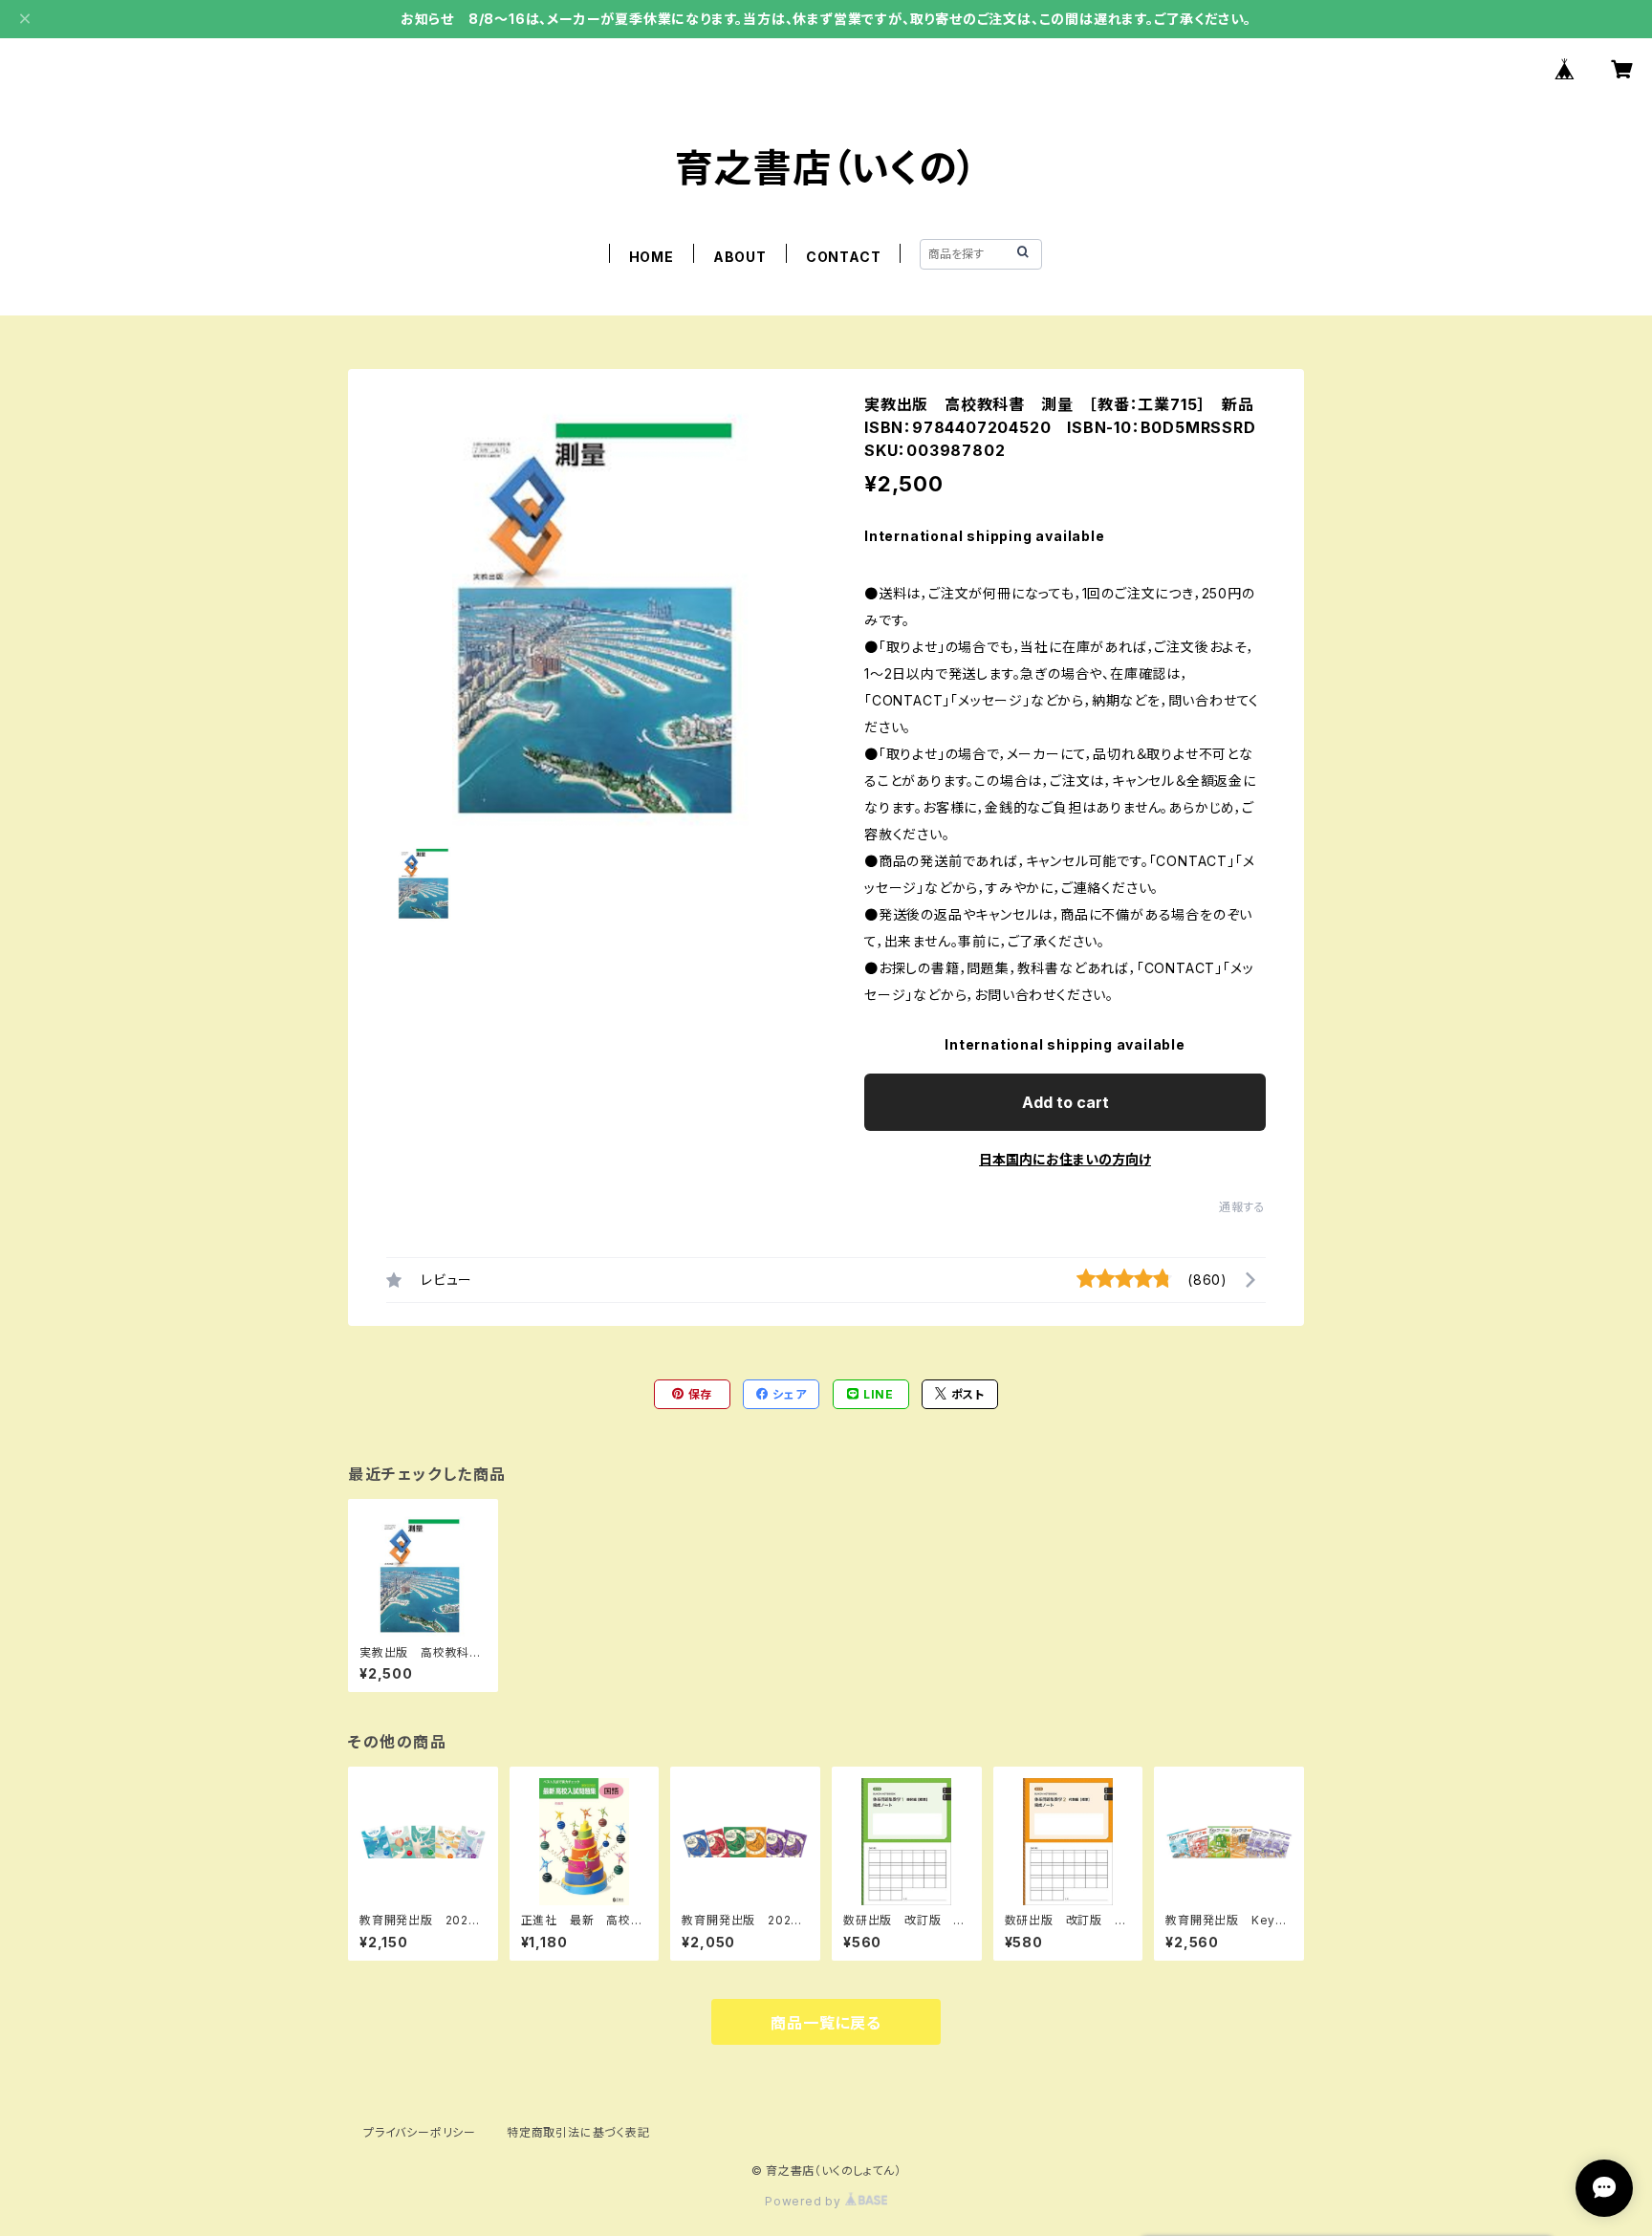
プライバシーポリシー (420, 2132)
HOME (652, 257)
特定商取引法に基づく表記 (578, 2132)
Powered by (805, 2201)
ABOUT (740, 257)
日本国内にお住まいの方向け (1065, 1159)
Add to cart (1065, 1102)
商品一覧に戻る (826, 2023)
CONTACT (844, 257)
